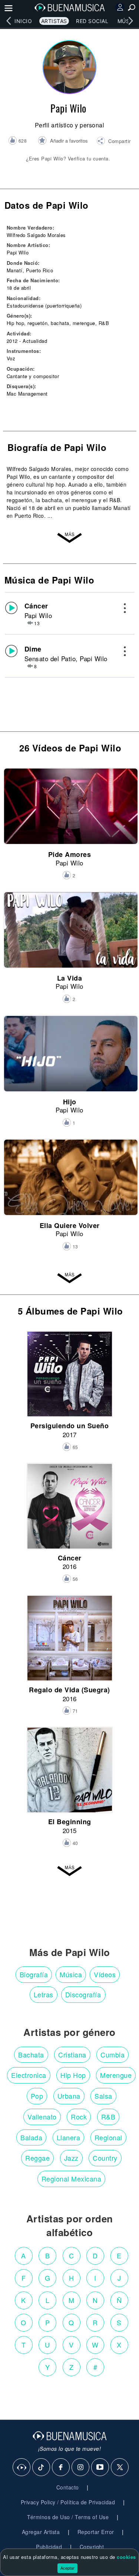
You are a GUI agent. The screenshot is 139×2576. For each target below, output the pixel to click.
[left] (9, 21)
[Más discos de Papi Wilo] (70, 1870)
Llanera (69, 2137)
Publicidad (49, 2547)
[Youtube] (100, 2468)
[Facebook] (61, 2468)
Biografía (34, 1974)
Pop (37, 2096)
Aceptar (67, 2568)
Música (71, 1974)
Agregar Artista (41, 2532)
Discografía (83, 1994)
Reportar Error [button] (96, 2532)
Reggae (37, 2158)
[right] (130, 21)
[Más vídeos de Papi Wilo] (70, 1277)
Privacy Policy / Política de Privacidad (68, 2502)
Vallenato (42, 2117)
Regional (108, 2137)
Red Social (92, 21)
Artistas (54, 21)
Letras (44, 1994)
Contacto (68, 2487)
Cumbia (112, 2054)
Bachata (31, 2054)
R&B (108, 2117)
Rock (79, 2117)
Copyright (92, 2547)
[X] (120, 2468)
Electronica (29, 2075)
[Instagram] (81, 2468)
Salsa (103, 2096)
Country (105, 2158)
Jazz (71, 2158)
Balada (31, 2137)
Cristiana (72, 2054)
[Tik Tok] (42, 2468)
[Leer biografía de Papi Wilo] (70, 536)
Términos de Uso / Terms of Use (68, 2517)
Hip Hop (73, 2075)
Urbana (69, 2096)
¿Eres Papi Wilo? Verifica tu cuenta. (68, 158)
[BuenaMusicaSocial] (22, 2468)
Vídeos (105, 1974)
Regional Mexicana (72, 2179)
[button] (114, 142)
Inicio (23, 21)
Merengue (116, 2075)
